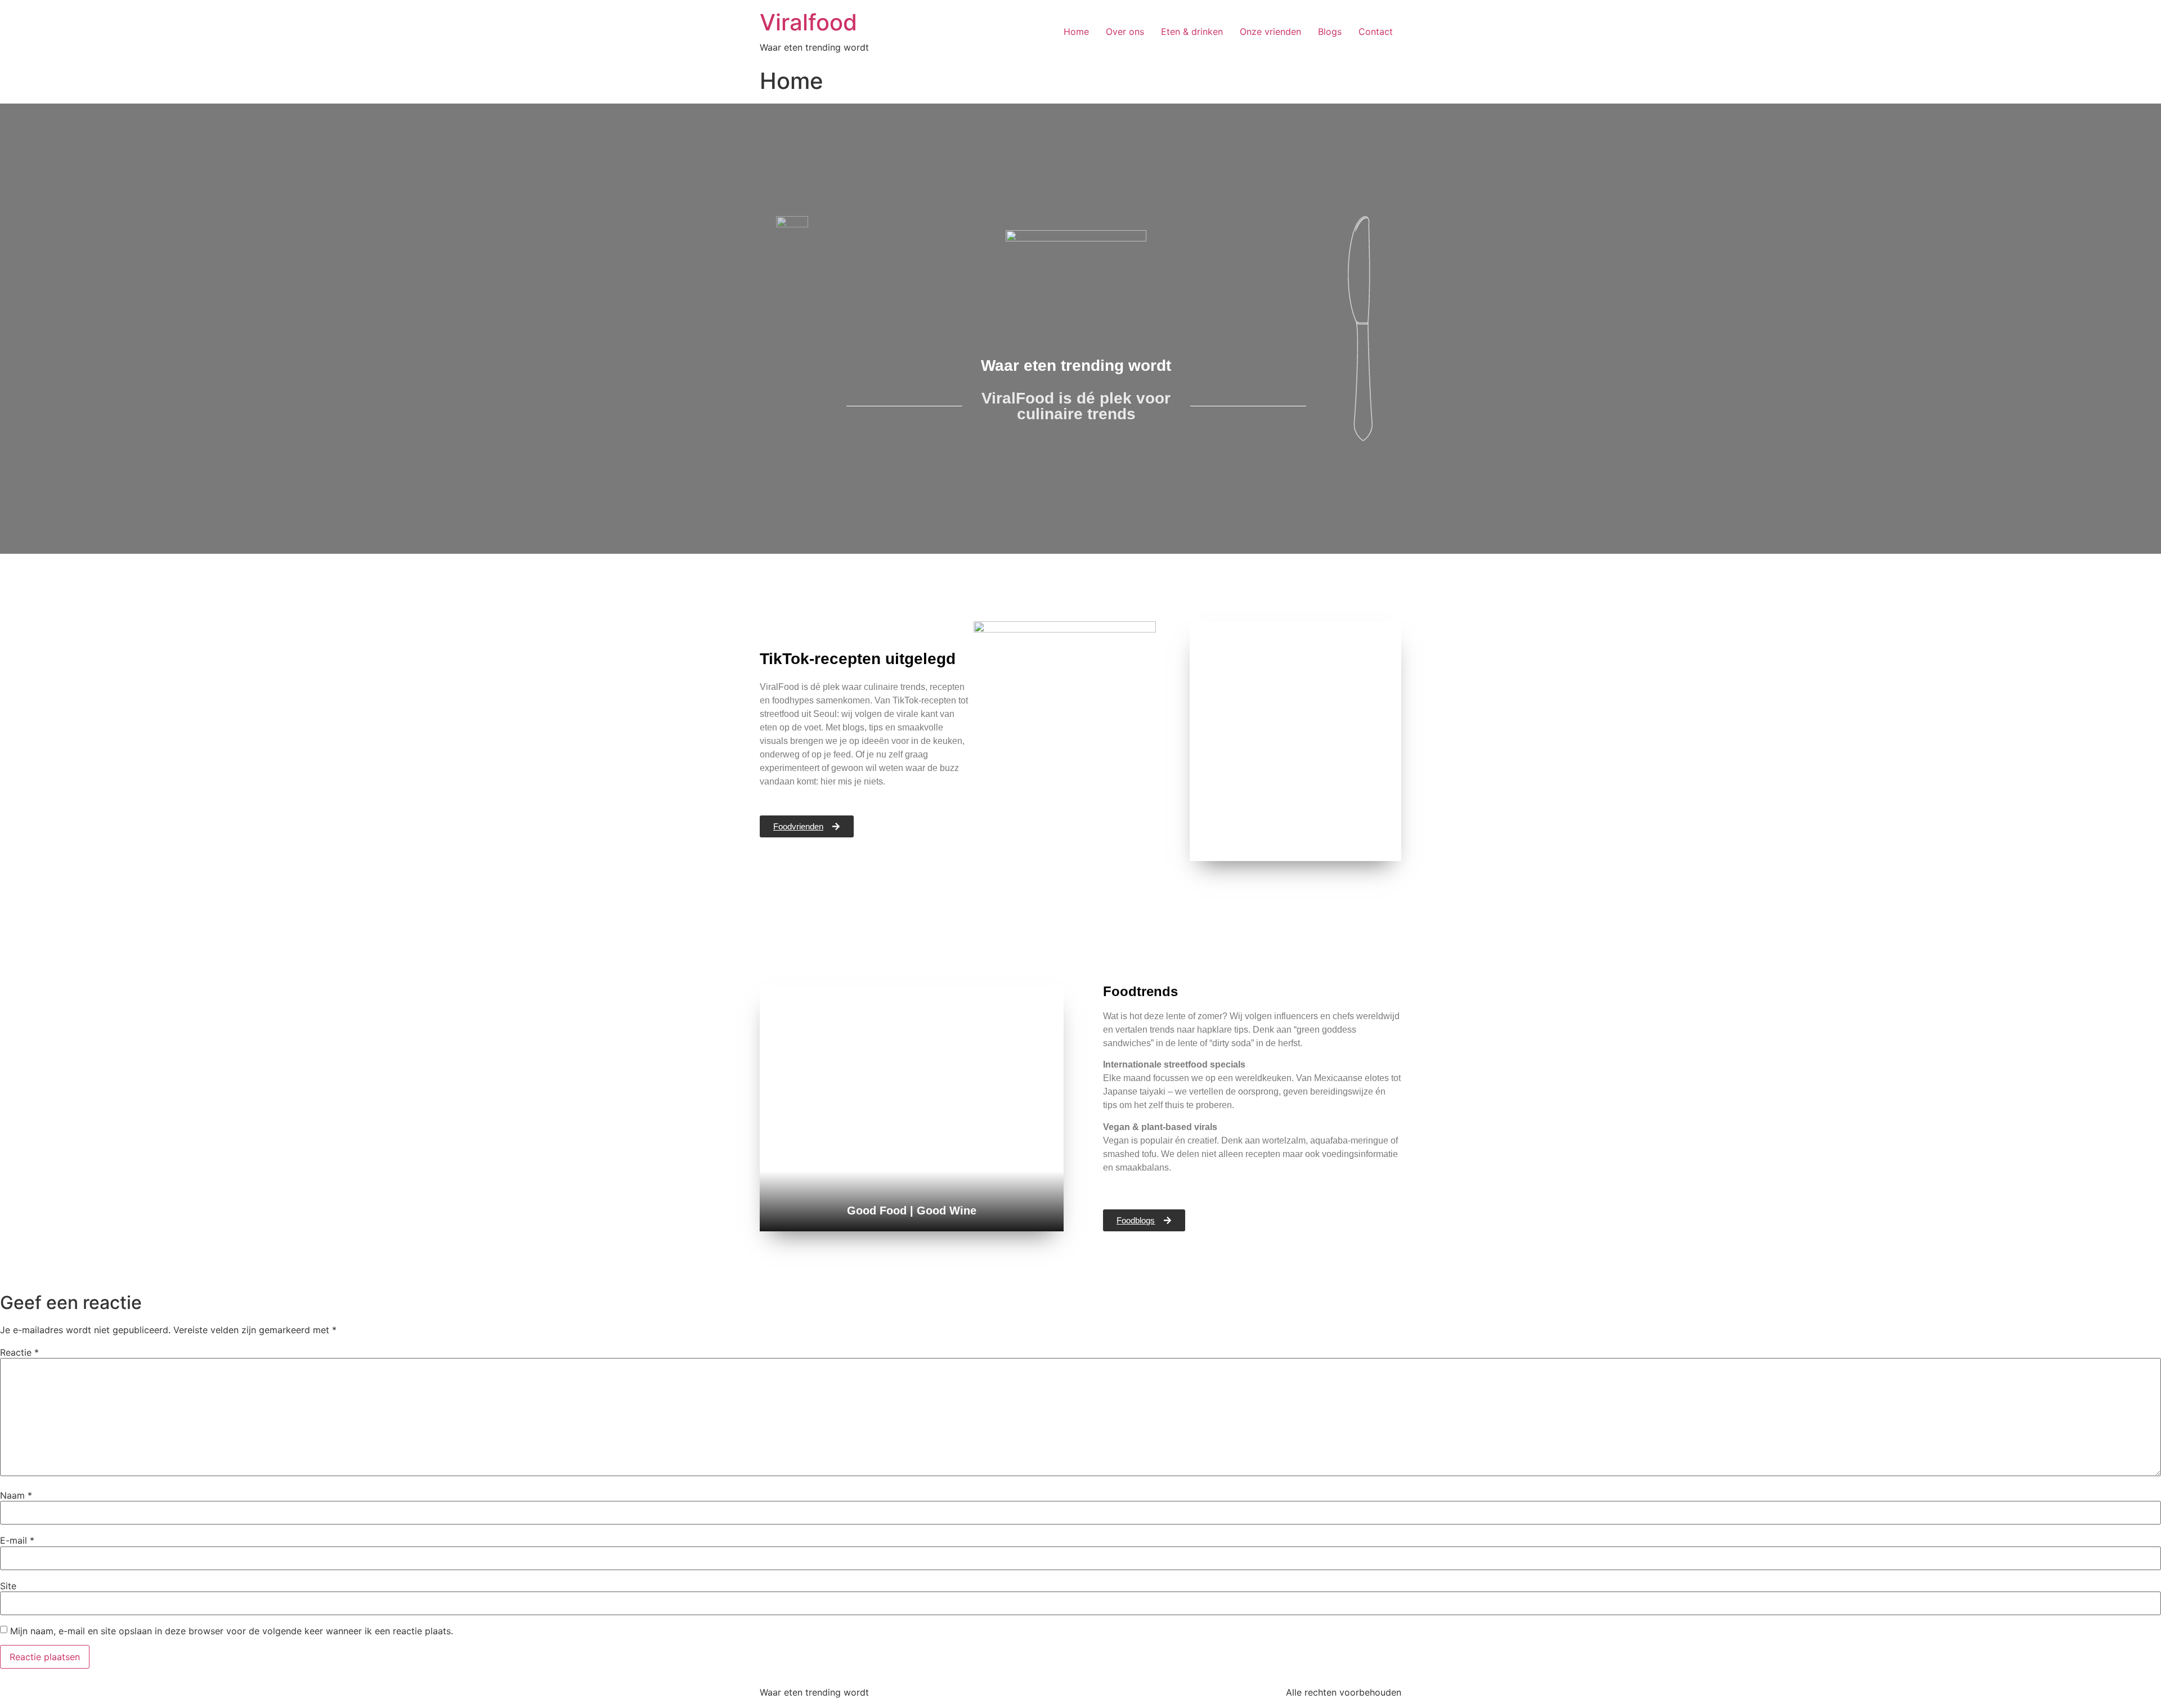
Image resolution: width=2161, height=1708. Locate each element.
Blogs (1330, 32)
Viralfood (808, 22)
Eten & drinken (1192, 32)
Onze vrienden (1270, 32)
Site (8, 1586)
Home (1076, 32)
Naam (16, 1495)
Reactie (19, 1352)
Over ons (1125, 32)
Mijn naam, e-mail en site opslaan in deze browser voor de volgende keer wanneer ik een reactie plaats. (232, 1631)
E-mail (17, 1540)
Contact (1376, 32)
